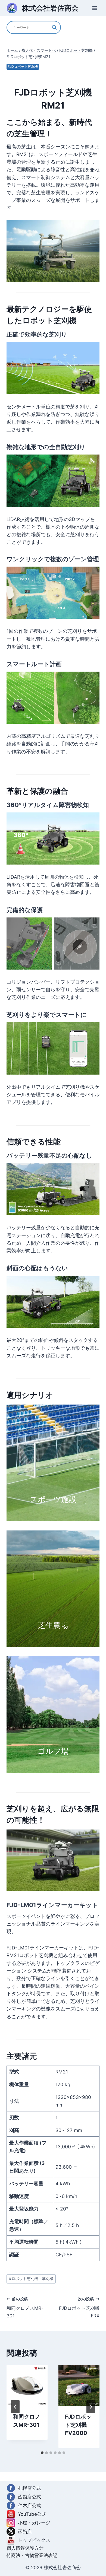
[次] (91, 2407)
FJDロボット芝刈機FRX (79, 2308)
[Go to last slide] (15, 2407)
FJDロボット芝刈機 (23, 67)
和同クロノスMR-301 (25, 2308)
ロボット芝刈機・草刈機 (31, 2279)
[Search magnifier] (54, 27)
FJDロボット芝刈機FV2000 (78, 2425)
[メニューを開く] (94, 8)
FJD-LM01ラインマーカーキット (52, 1905)
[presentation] (27, 2386)
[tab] (42, 2453)
